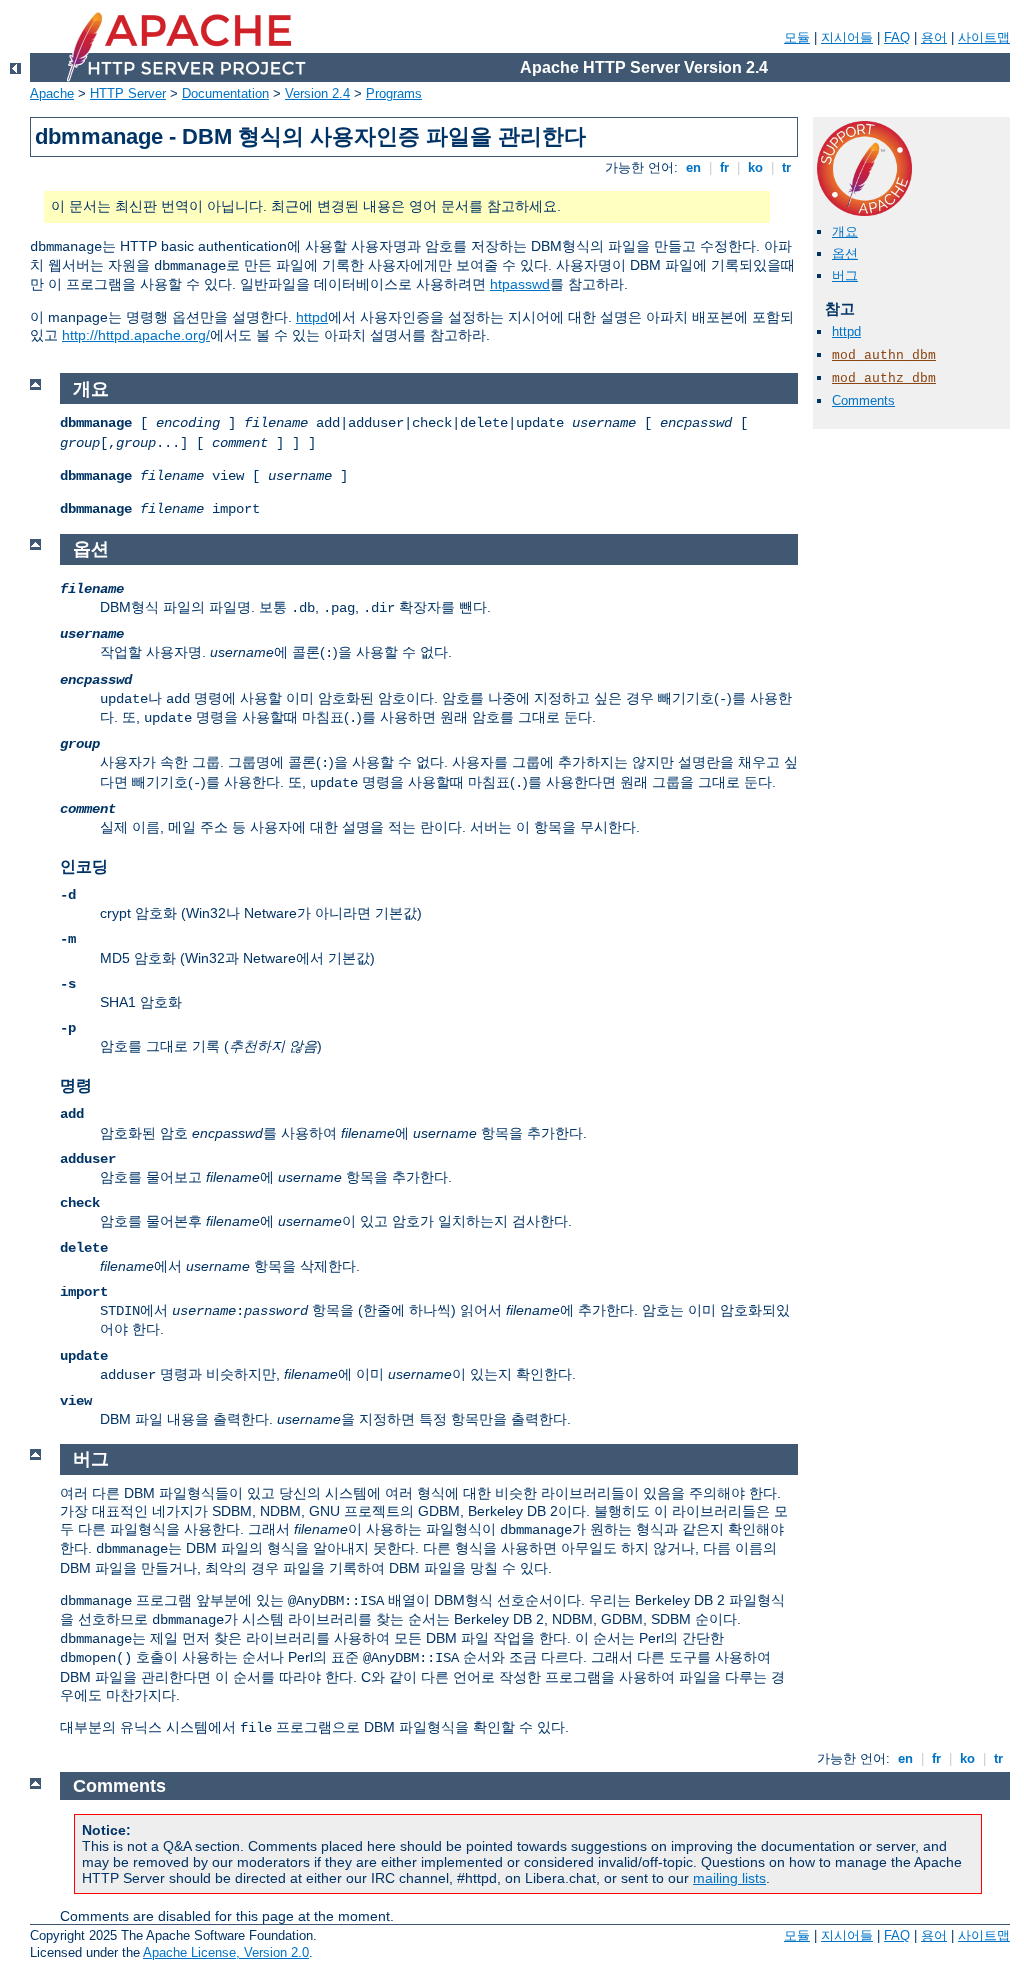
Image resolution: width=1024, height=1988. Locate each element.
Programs (394, 93)
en (693, 167)
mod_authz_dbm (884, 378)
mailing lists (729, 1878)
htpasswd (520, 284)
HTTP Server (128, 93)
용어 (934, 37)
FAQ (897, 37)
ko (755, 167)
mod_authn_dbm (884, 355)
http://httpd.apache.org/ (136, 335)
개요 (845, 231)
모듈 (797, 37)
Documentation (225, 93)
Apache (52, 93)
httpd (312, 317)
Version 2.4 (317, 93)
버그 (845, 275)
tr (786, 167)
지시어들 (847, 37)
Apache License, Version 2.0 (226, 1952)
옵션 (845, 253)
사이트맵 (984, 37)
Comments (863, 400)
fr (724, 167)
